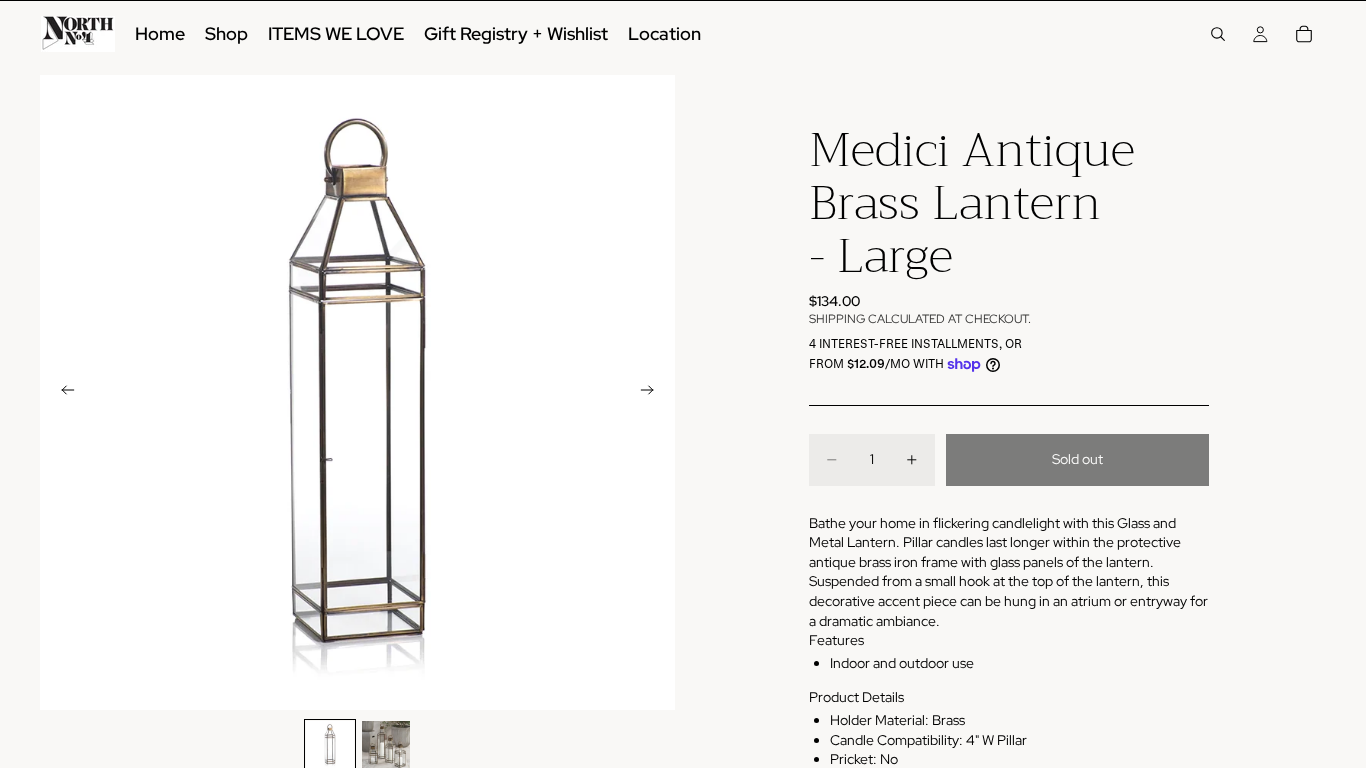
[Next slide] (653, 393)
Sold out (1077, 459)
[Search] (1218, 34)
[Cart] (1304, 34)
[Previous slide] (62, 393)
